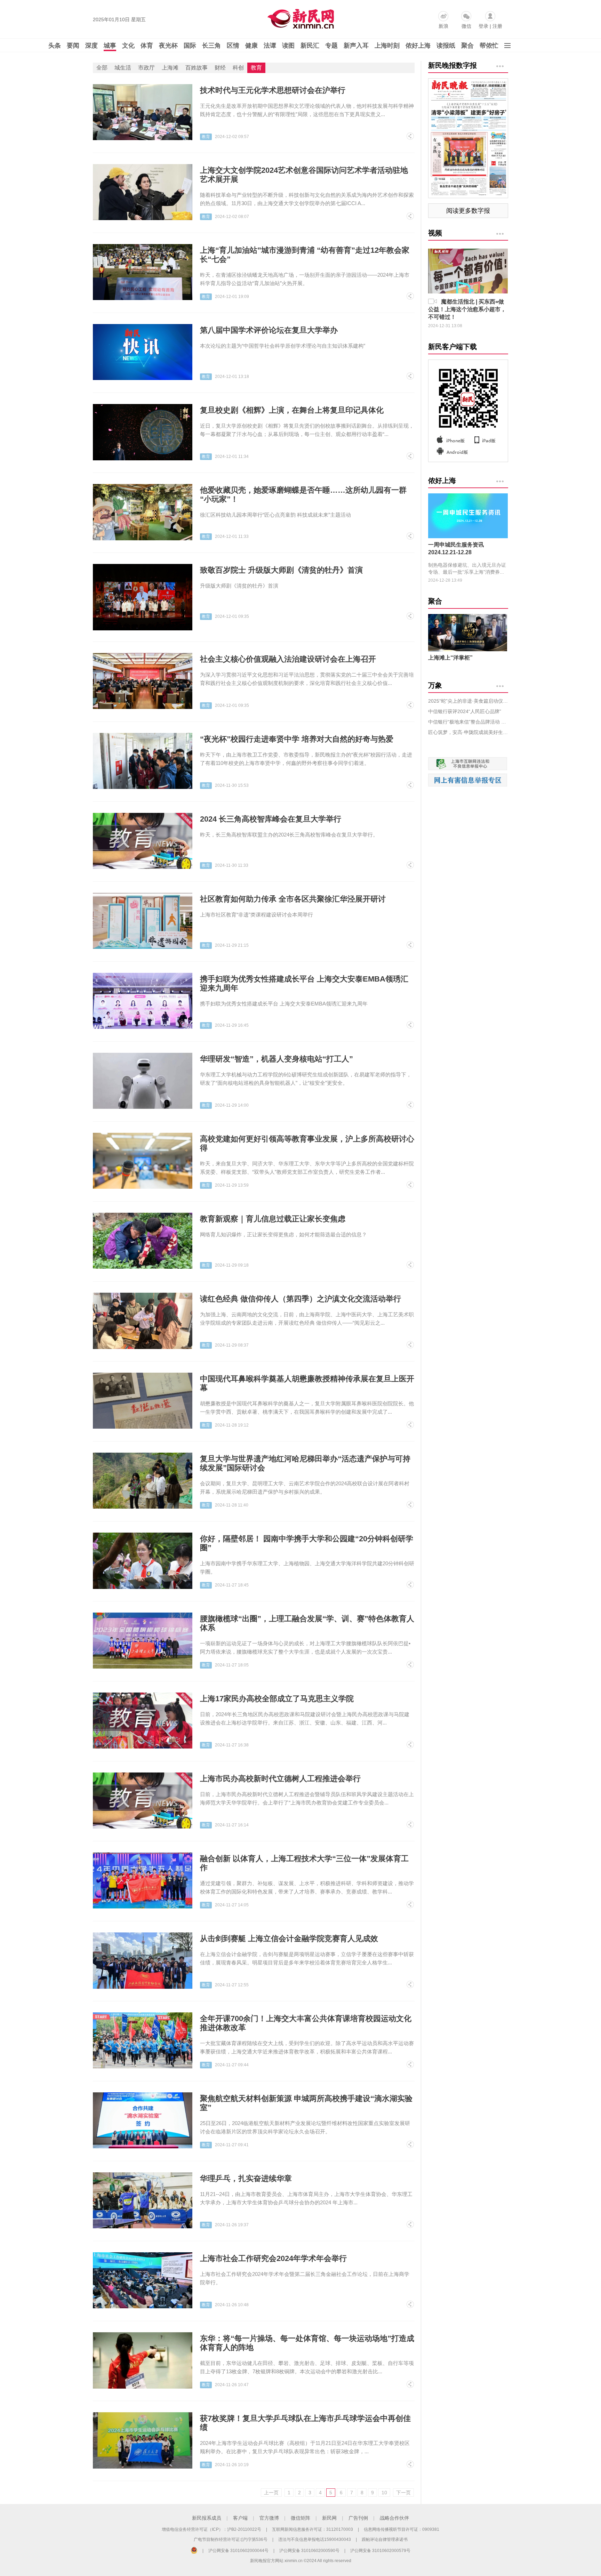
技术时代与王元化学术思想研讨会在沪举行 (273, 90)
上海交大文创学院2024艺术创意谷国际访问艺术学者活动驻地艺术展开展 (304, 175)
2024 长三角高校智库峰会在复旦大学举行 (271, 819)
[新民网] (299, 17)
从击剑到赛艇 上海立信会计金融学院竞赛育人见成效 (289, 1939)
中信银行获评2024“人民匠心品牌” (465, 711)
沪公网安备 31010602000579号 (380, 2551)
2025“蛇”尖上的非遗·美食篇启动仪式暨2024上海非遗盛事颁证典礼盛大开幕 (468, 701)
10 (384, 2493)
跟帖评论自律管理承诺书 (385, 2539)
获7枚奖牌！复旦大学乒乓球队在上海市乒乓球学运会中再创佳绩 (305, 2423)
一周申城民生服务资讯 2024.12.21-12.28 (456, 548)
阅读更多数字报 (468, 211)
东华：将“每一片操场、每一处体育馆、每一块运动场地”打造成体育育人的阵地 (307, 2343)
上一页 (271, 2493)
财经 (220, 68)
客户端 (240, 2518)
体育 (147, 46)
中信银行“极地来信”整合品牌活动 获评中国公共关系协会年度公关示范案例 (468, 722)
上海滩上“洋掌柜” (450, 658)
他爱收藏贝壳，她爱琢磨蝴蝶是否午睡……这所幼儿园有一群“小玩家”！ (303, 495)
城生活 (123, 68)
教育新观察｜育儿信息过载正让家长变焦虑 (273, 1219)
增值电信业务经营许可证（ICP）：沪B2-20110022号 (211, 2529)
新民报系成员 (207, 2518)
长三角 (211, 46)
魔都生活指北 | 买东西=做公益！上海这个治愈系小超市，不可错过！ (467, 309)
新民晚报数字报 (452, 65)
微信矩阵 (300, 2518)
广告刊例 (358, 2518)
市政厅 (146, 68)
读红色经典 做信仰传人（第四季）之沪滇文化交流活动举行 (300, 1299)
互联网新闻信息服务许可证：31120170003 (312, 2529)
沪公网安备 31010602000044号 (238, 2551)
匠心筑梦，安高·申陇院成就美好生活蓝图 (468, 732)
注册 (497, 26)
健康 (251, 46)
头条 (55, 46)
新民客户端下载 (452, 347)
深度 (91, 46)
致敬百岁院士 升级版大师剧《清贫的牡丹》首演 (281, 570)
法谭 (270, 46)
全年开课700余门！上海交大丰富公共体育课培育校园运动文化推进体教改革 (306, 2023)
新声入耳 (356, 46)
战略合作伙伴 (394, 2518)
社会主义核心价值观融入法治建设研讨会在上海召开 (288, 659)
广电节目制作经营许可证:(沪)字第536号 (231, 2539)
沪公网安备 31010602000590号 (309, 2551)
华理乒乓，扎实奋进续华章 (246, 2178)
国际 (190, 46)
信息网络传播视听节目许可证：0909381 (402, 2529)
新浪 (443, 26)
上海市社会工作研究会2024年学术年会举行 (273, 2258)
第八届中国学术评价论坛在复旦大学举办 (269, 330)
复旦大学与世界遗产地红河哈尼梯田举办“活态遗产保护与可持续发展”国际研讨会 (305, 1463)
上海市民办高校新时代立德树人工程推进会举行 (280, 1779)
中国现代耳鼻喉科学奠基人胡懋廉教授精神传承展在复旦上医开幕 (307, 1383)
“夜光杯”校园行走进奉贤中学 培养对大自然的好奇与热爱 (297, 739)
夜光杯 (168, 46)
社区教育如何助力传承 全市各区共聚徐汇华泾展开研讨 (293, 899)
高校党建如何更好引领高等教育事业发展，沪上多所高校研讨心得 (307, 1143)
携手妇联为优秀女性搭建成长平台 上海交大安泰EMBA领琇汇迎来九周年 (304, 983)
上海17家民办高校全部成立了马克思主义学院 (277, 1699)
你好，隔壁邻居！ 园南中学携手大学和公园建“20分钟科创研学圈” (307, 1543)
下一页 (403, 2493)
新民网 (329, 2518)
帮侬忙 (489, 46)
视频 (435, 233)
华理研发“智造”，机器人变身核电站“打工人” (277, 1059)
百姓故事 (197, 68)
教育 (256, 68)
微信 (466, 26)
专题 (331, 46)
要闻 (73, 46)
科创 (238, 68)
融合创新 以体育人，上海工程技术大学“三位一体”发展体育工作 (304, 1863)
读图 (288, 46)
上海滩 (170, 68)
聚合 (467, 46)
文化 (128, 46)
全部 (102, 68)
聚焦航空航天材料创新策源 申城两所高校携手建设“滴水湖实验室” (306, 2103)
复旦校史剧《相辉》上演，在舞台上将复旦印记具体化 (292, 410)
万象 (435, 685)
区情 (233, 46)
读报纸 (446, 46)
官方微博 (269, 2518)
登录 (483, 26)
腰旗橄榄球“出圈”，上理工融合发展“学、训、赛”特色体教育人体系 (307, 1623)
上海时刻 (387, 46)
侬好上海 (418, 46)
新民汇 (310, 46)
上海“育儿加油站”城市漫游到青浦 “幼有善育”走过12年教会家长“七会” (305, 255)
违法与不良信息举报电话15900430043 (315, 2539)
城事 (110, 46)
